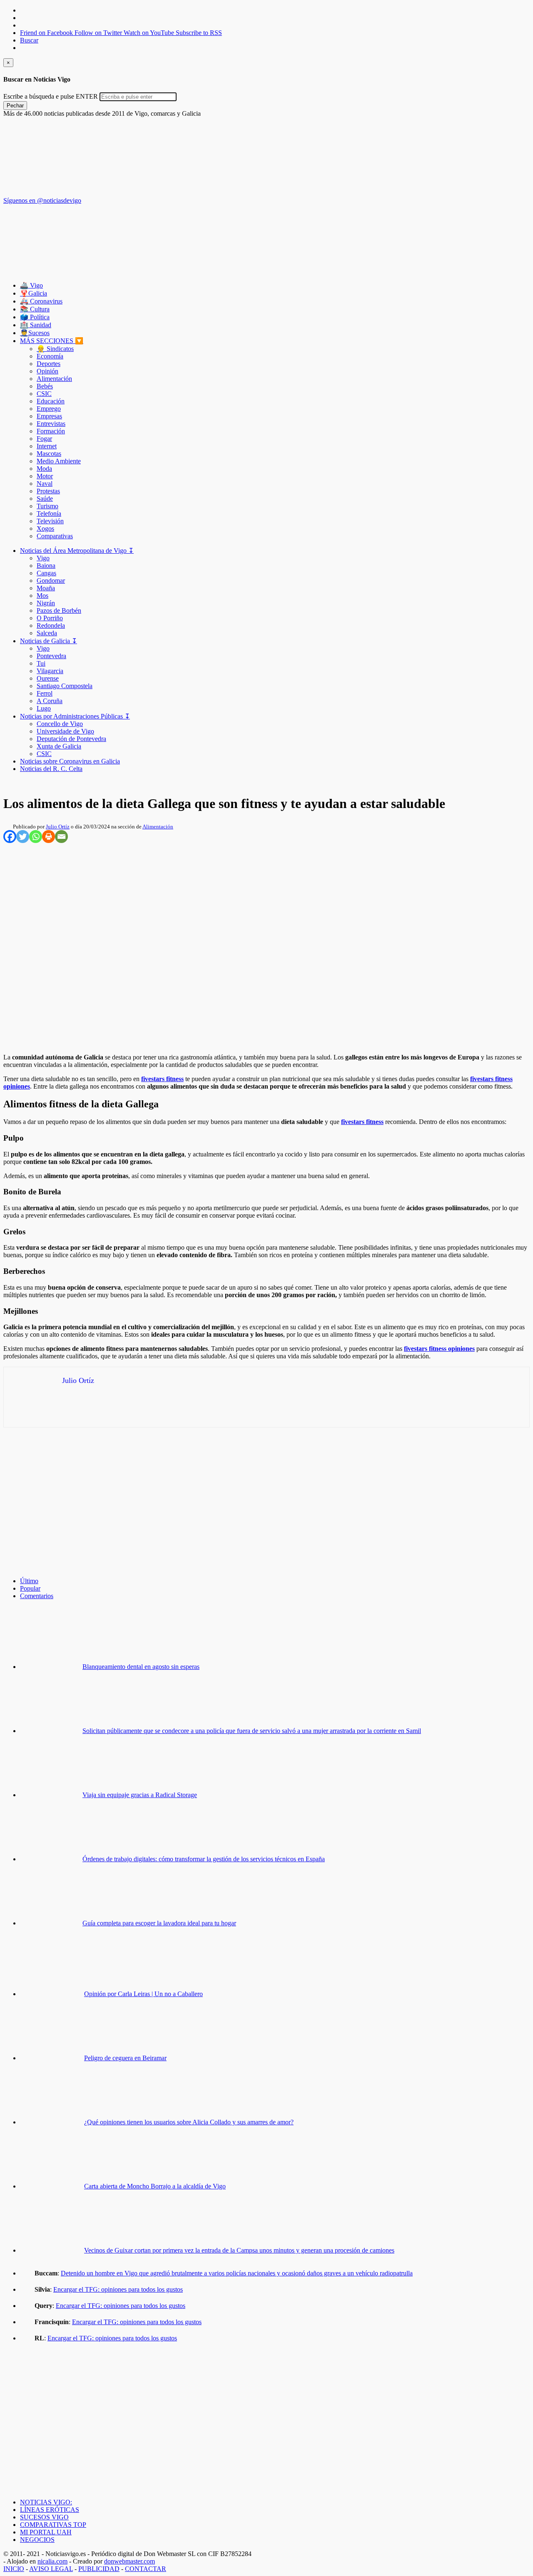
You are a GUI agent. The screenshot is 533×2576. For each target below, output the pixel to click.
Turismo (47, 506)
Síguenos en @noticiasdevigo (42, 200)
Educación (51, 401)
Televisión (50, 521)
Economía (50, 356)
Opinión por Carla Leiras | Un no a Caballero (143, 1994)
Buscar (29, 40)
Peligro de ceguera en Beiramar (125, 2058)
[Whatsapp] (36, 837)
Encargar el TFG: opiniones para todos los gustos (118, 2289)
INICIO (14, 2569)
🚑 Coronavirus (41, 301)
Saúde (45, 499)
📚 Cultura (35, 309)
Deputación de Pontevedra (71, 739)
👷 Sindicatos (55, 349)
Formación (51, 431)
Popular (30, 1588)
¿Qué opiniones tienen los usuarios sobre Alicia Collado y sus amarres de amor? (189, 2122)
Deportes (49, 364)
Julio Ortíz (58, 827)
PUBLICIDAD (99, 2569)
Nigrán (46, 603)
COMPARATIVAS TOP (53, 2525)
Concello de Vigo (60, 724)
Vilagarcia (50, 671)
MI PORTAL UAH (46, 2532)
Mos (42, 596)
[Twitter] (23, 837)
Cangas (46, 573)
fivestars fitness (162, 1079)
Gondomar (51, 581)
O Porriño (50, 618)
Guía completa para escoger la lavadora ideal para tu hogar (159, 1923)
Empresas (49, 416)
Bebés (45, 386)
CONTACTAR (146, 2569)
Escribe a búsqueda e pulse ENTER (51, 96)
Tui (41, 663)
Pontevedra (51, 656)
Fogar (44, 439)
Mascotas (49, 454)
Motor (45, 476)
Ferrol (45, 693)
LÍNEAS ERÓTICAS (50, 2510)
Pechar (15, 106)
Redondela (51, 625)
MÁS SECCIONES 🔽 (52, 341)
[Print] (49, 837)
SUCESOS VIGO (44, 2517)
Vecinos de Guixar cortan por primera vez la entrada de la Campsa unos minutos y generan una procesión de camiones (239, 2250)
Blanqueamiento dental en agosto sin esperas (141, 1667)
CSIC (44, 394)
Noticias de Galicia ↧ (49, 641)
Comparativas (55, 536)
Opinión (47, 371)
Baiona (46, 566)
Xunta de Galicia (59, 746)
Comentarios (37, 1596)
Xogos (45, 528)
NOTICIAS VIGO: (46, 2502)
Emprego (49, 409)
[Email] (61, 837)
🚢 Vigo (31, 285)
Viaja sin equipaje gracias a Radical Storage (140, 1795)
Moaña (46, 588)
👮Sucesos (35, 333)
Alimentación (54, 379)
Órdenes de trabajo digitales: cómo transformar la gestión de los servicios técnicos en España (204, 1859)
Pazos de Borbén (59, 610)
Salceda (47, 633)
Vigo (43, 558)
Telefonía (49, 513)
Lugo (44, 708)
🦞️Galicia (34, 293)
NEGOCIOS (37, 2540)
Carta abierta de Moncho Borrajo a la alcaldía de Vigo (155, 2186)
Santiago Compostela (65, 686)
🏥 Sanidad (36, 325)
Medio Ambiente (59, 461)
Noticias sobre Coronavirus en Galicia (70, 761)
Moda (44, 469)
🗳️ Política (35, 317)
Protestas (48, 491)
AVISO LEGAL (51, 2569)
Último (29, 1581)
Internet (47, 446)
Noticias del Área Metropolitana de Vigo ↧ (77, 551)
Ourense (48, 678)
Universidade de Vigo (65, 731)
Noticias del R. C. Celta (51, 769)
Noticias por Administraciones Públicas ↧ (75, 716)
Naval (45, 484)
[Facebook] (10, 837)
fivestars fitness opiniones (439, 1349)
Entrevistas (51, 424)
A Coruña (50, 701)
